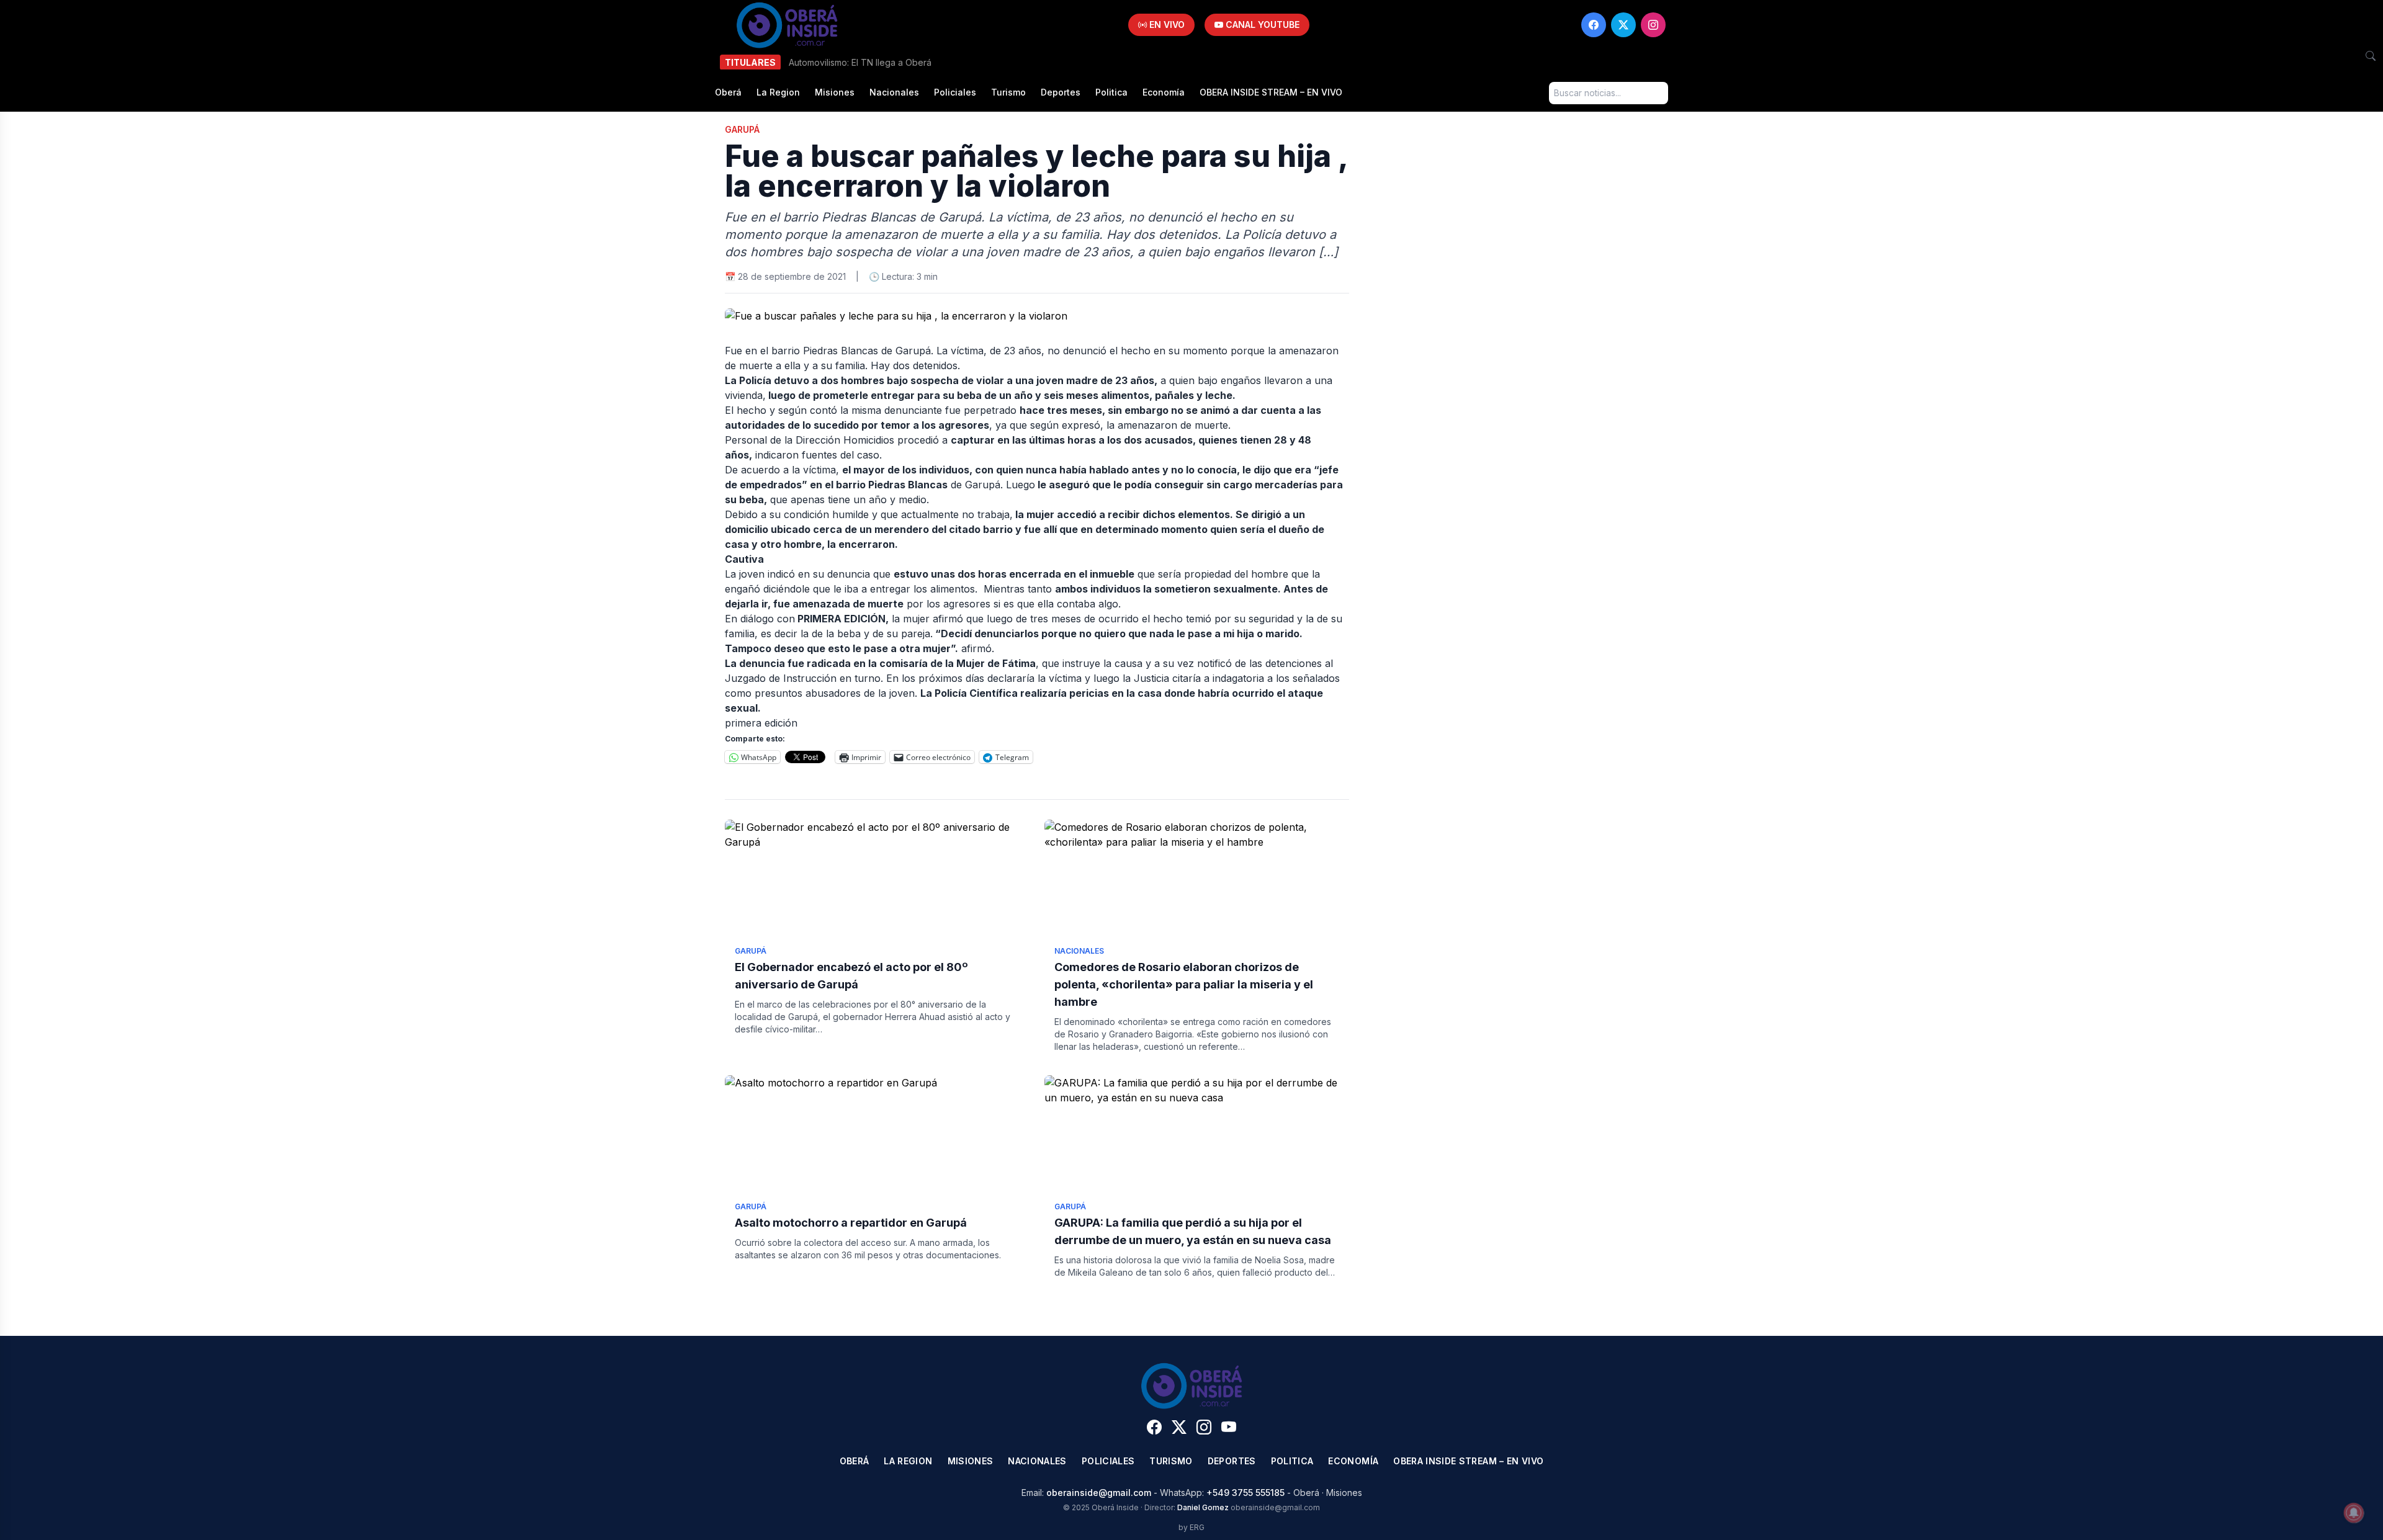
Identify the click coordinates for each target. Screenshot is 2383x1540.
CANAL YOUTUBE (1261, 25)
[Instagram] (1653, 25)
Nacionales (894, 92)
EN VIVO (1166, 25)
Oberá (728, 92)
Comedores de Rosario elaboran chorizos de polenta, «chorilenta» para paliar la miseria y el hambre (1184, 984)
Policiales (955, 92)
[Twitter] (1623, 25)
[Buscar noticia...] (2371, 56)
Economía (1164, 92)
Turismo (1008, 92)
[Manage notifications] (2354, 1513)
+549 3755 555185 (1245, 1493)
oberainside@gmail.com (1099, 1493)
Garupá (742, 129)
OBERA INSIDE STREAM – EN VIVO (1271, 92)
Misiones (835, 92)
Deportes (1061, 92)
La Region (778, 92)
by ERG (1191, 1527)
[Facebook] (1594, 25)
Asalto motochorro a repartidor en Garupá (851, 1223)
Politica (1111, 92)
